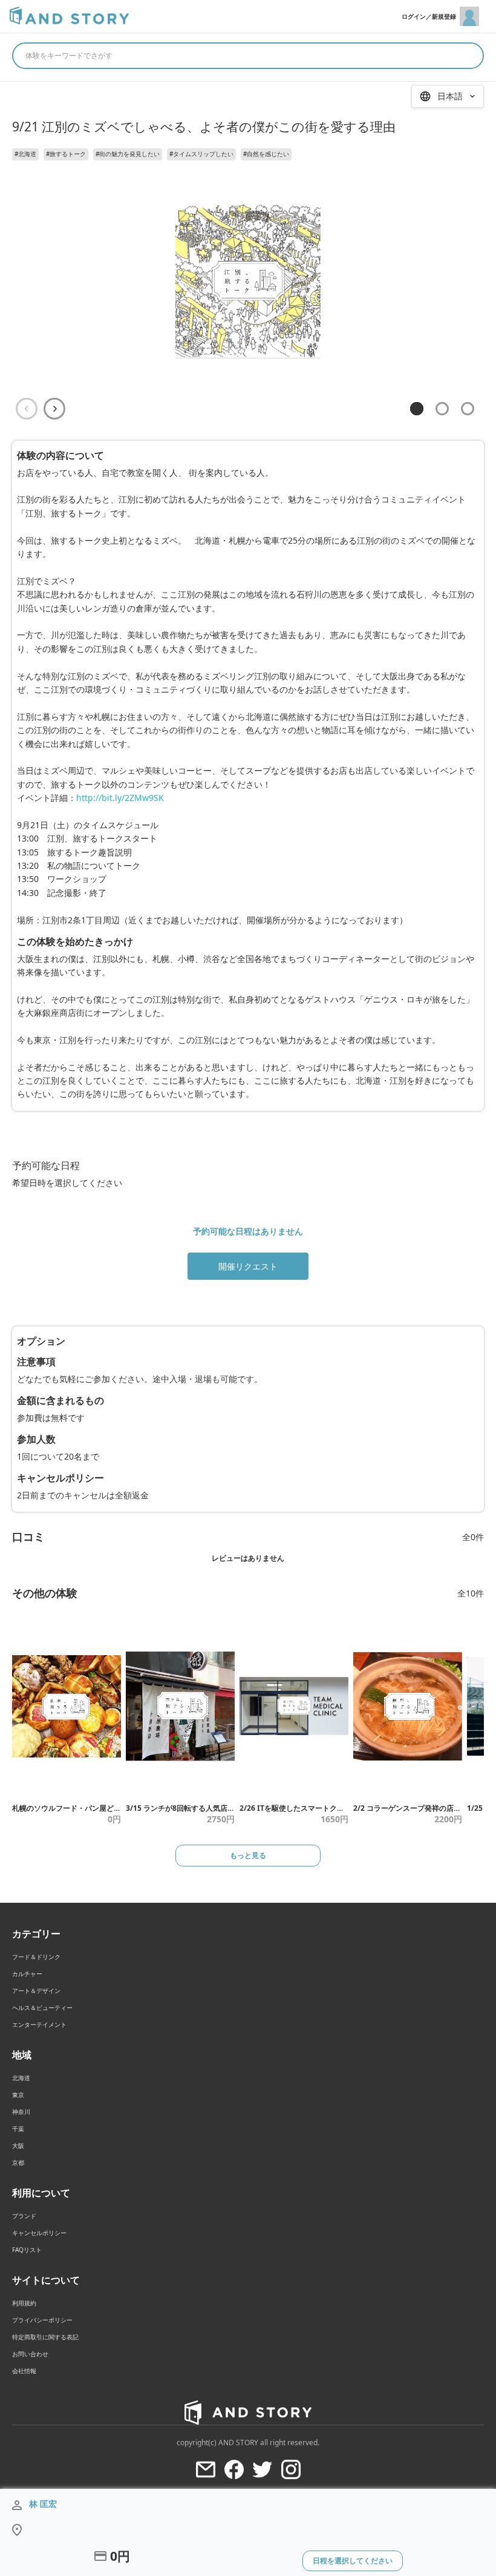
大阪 (18, 2146)
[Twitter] (263, 2469)
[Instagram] (291, 2469)
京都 (18, 2163)
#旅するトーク (66, 154)
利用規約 (24, 2303)
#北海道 (25, 154)
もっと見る (248, 1855)
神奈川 (21, 2112)
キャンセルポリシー (39, 2233)
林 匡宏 (43, 2504)
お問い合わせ (30, 2354)
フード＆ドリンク (36, 1957)
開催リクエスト (248, 1266)
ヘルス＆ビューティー (42, 2008)
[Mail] (206, 2469)
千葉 (18, 2129)
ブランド (24, 2216)
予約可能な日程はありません (248, 1231)
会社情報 (24, 2371)
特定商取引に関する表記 (45, 2337)
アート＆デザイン (36, 1991)
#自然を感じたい (266, 154)
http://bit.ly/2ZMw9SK (120, 798)
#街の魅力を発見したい (128, 154)
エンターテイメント (39, 2024)
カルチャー (27, 1974)
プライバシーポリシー (42, 2320)
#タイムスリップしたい (201, 154)
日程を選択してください (353, 2561)
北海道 (21, 2078)
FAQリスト (27, 2250)
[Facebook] (234, 2469)
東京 (18, 2095)
